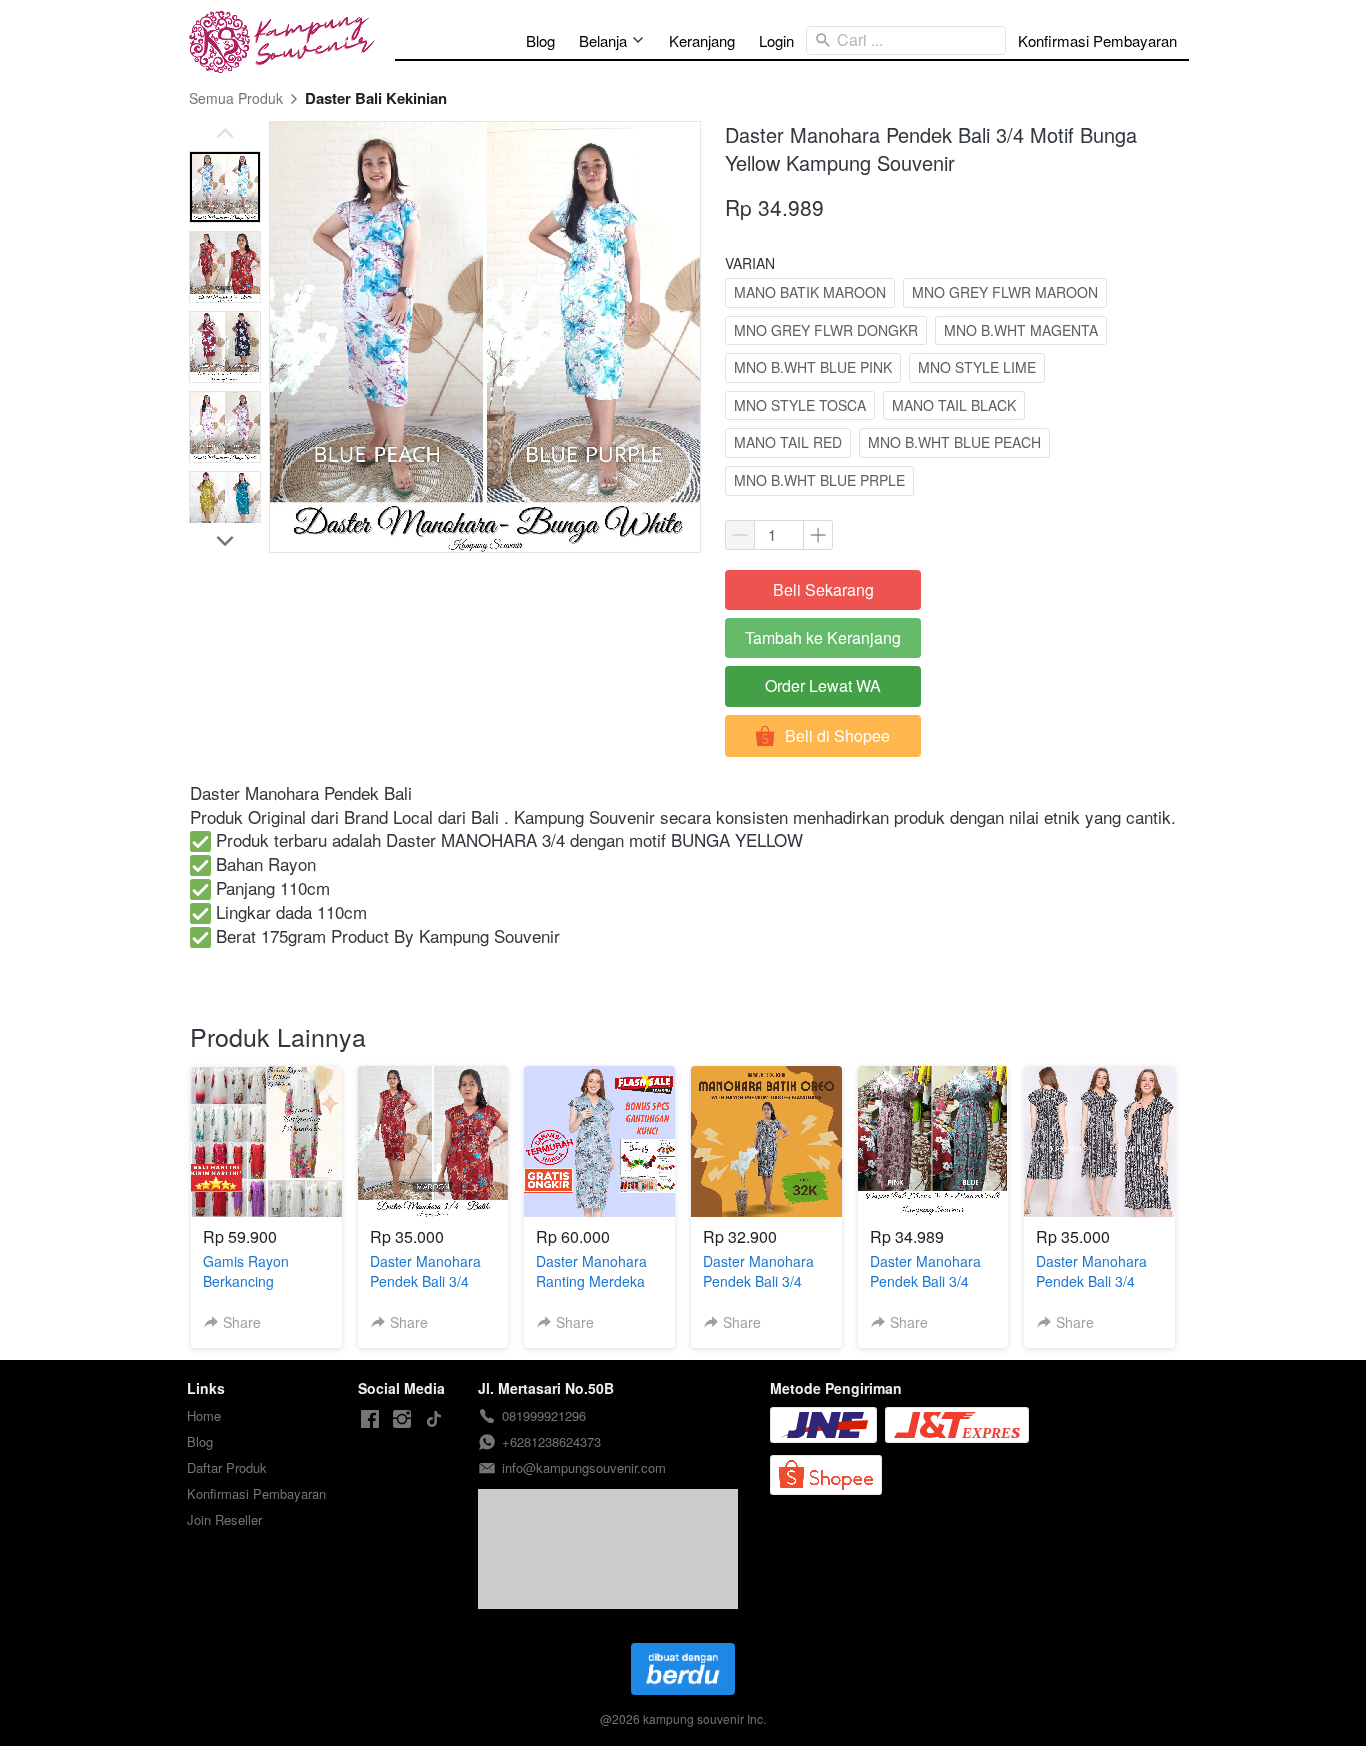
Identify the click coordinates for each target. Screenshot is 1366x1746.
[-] (370, 1419)
